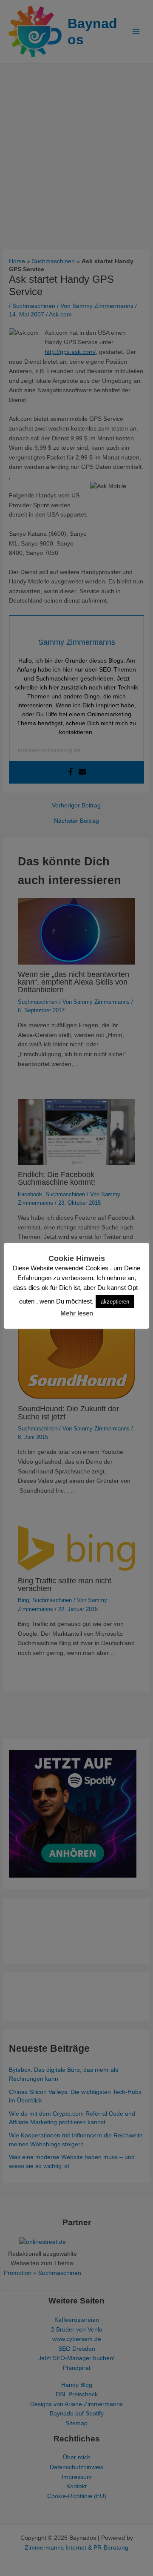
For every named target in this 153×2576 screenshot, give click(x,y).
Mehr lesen (77, 1313)
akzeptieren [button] (115, 1302)
